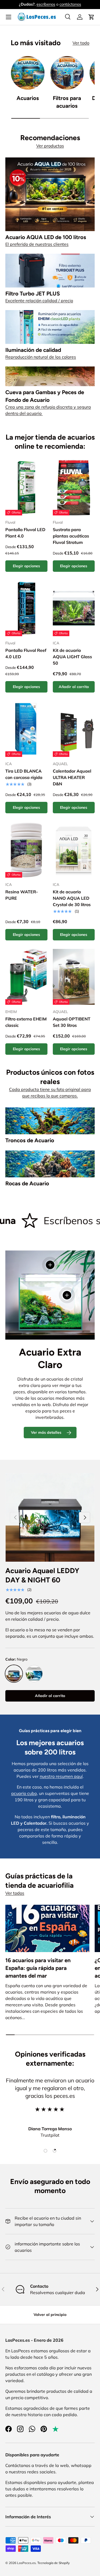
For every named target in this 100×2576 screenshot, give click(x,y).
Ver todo (81, 43)
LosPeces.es (26, 2563)
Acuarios (28, 98)
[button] (91, 17)
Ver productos (50, 146)
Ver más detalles (46, 1432)
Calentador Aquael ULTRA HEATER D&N (72, 777)
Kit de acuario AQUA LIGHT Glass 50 (72, 657)
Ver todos (15, 1893)
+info (80, 4)
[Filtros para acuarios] (67, 73)
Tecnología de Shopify (53, 2563)
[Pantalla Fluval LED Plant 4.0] (26, 487)
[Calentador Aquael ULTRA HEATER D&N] (74, 729)
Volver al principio (50, 2315)
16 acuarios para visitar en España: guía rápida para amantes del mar (38, 1968)
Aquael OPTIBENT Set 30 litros (72, 1022)
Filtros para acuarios (67, 102)
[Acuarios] (28, 73)
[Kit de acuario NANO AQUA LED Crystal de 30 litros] (74, 850)
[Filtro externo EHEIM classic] (26, 977)
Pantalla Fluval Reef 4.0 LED (26, 653)
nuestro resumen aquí (61, 1776)
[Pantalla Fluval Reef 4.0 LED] (26, 608)
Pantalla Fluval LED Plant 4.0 (25, 533)
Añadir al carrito (50, 1696)
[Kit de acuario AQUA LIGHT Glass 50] (74, 608)
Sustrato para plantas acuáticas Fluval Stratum (71, 536)
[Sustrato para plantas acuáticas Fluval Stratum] (74, 487)
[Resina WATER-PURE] (26, 850)
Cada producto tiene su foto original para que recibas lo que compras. (50, 1093)
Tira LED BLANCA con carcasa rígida (24, 774)
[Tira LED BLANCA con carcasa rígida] (26, 729)
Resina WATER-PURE (22, 895)
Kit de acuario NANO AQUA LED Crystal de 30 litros (72, 898)
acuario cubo (24, 1793)
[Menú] (9, 17)
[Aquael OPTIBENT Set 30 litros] (74, 977)
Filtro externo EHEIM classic (26, 1022)
